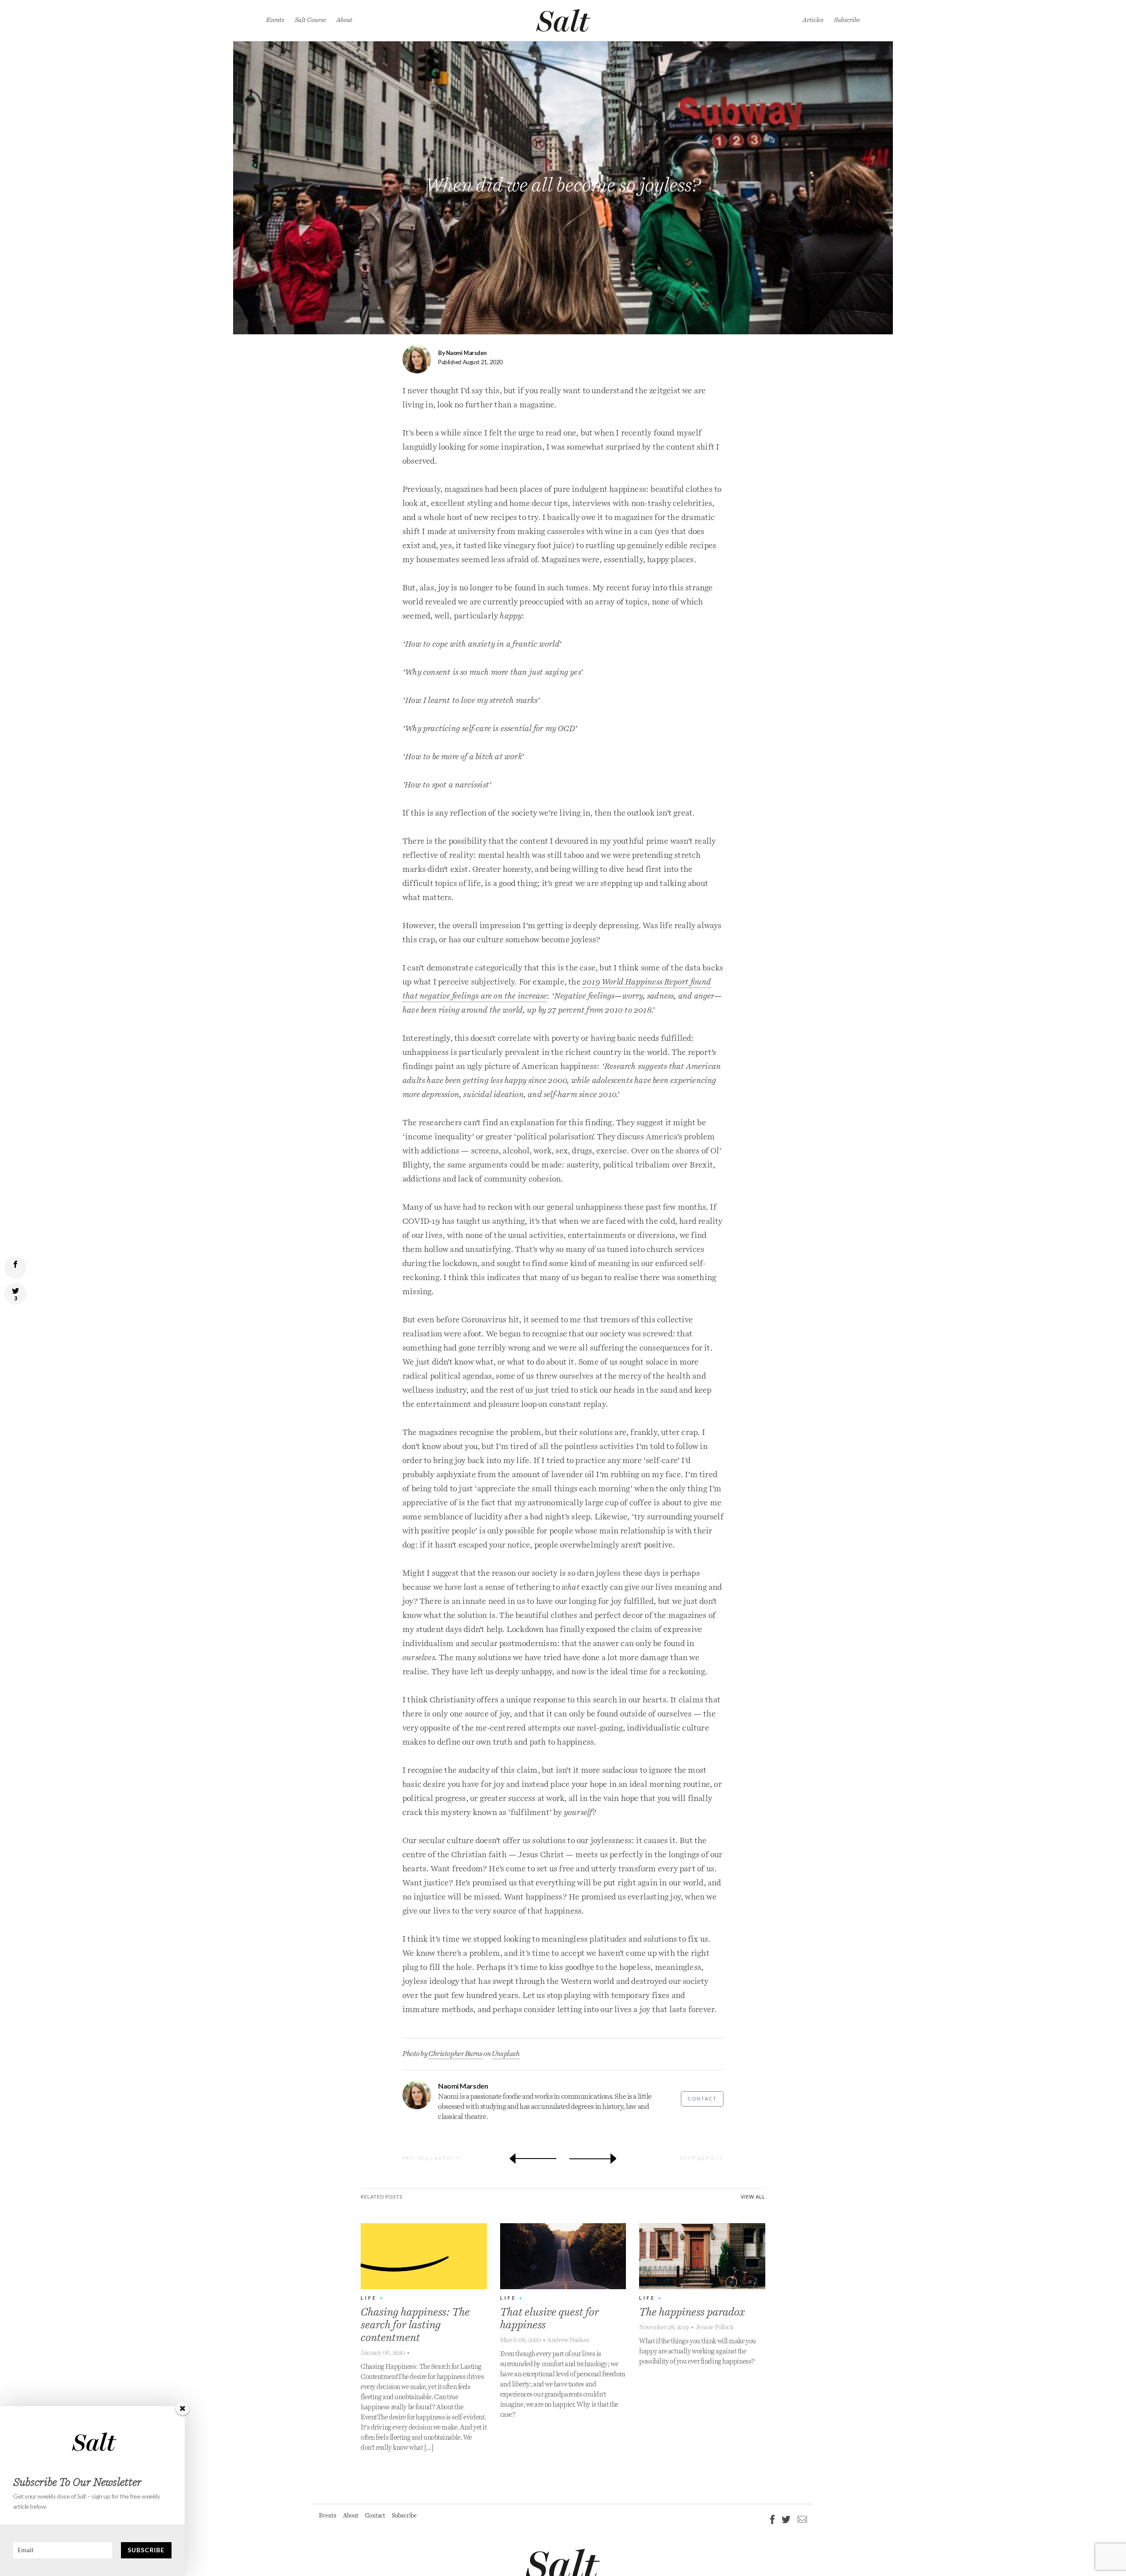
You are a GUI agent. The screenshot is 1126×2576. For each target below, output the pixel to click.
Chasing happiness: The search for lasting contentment (415, 2325)
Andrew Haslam (568, 2340)
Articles (813, 20)
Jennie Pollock (715, 2327)
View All (753, 2197)
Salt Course (310, 20)
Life (369, 2298)
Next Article (702, 2158)
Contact (702, 2098)
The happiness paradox (692, 2313)
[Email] (801, 2519)
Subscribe (847, 20)
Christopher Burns (455, 2054)
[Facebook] (772, 2519)
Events (275, 20)
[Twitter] (786, 2519)
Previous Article (431, 2158)
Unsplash (506, 2054)
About (344, 20)
